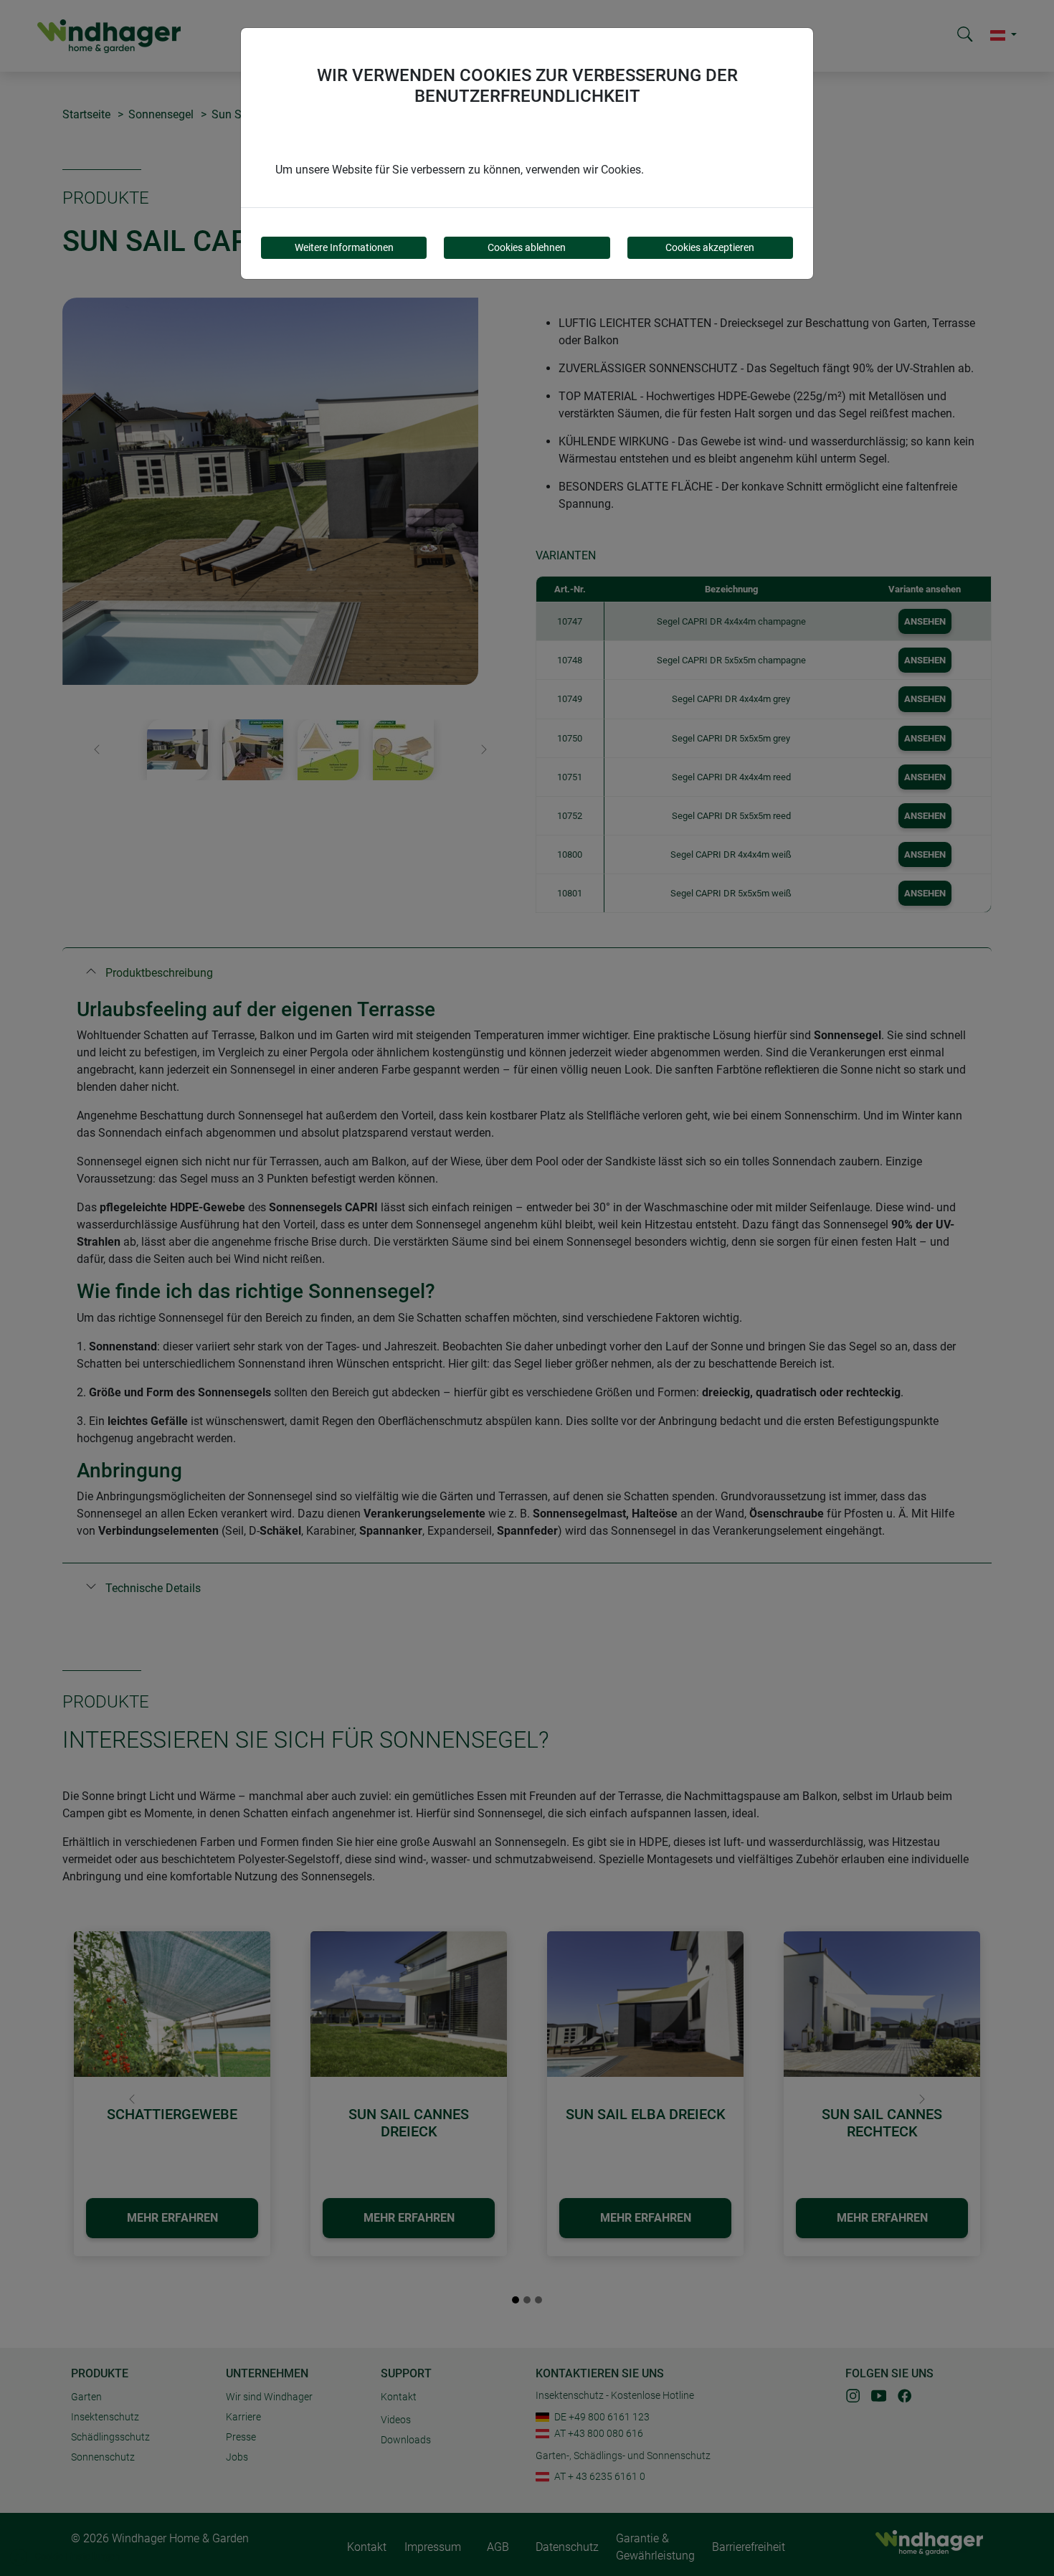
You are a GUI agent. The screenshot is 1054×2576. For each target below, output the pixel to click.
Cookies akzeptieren (710, 247)
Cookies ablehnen (527, 247)
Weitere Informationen (344, 247)
